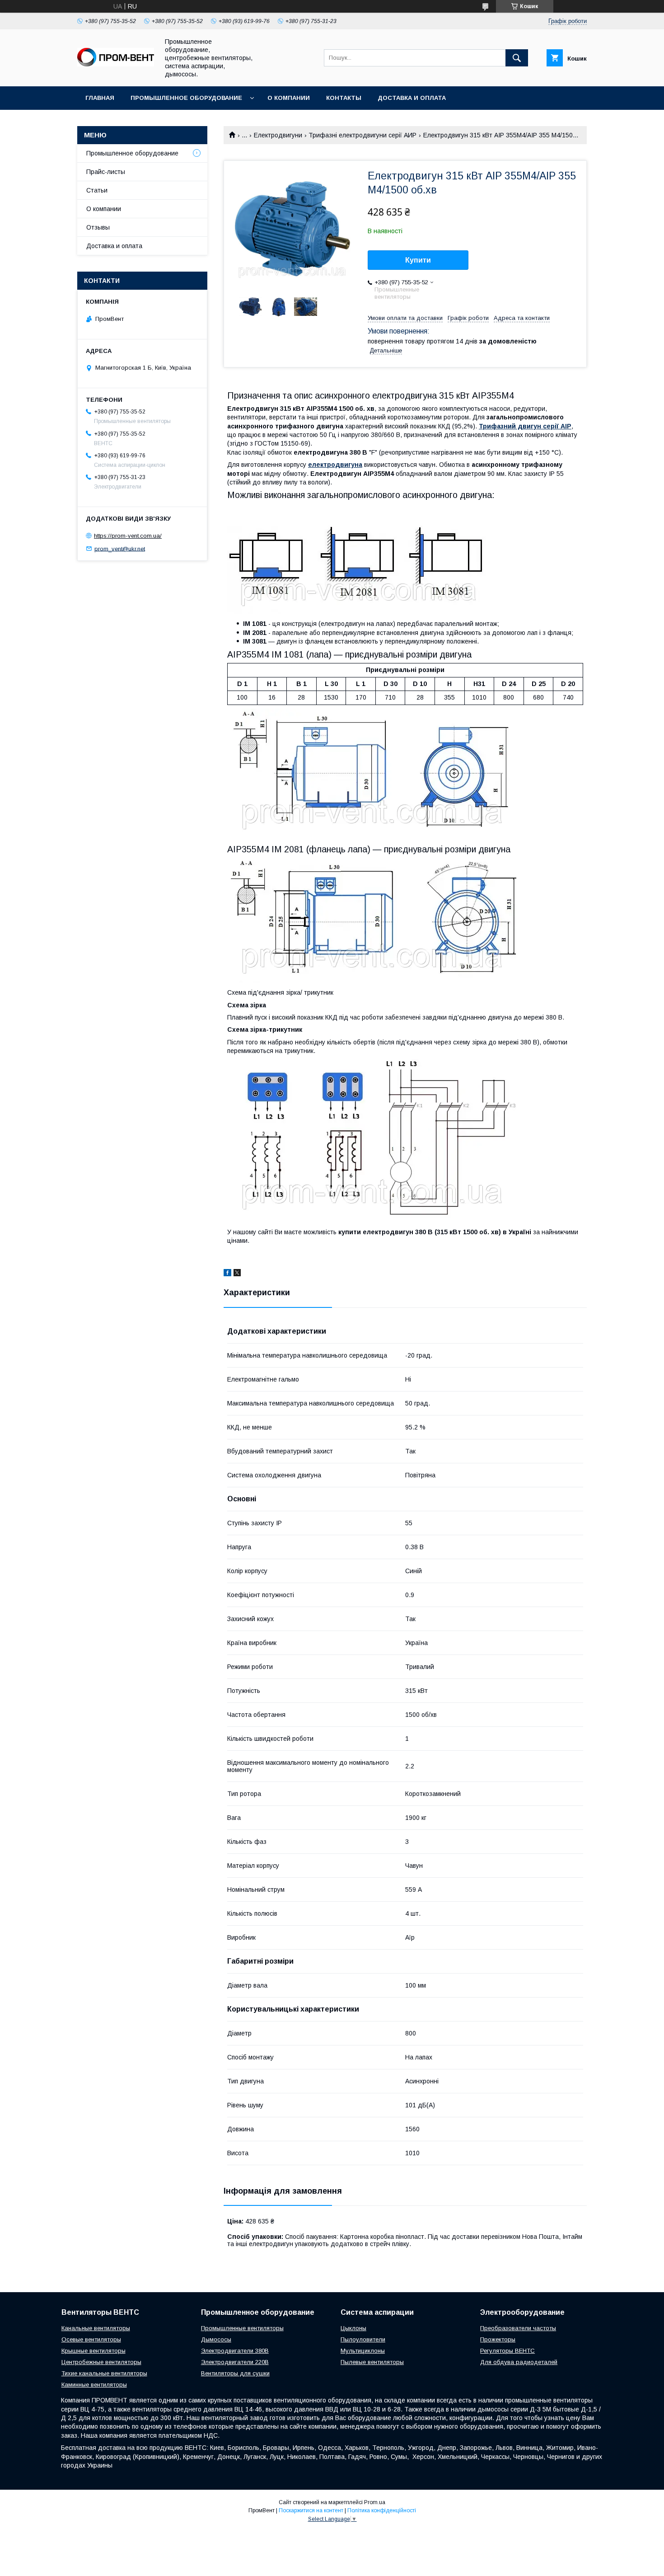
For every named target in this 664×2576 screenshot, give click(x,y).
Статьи (97, 190)
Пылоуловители (363, 2339)
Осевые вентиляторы (91, 2339)
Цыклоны (353, 2328)
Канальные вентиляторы (96, 2328)
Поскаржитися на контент (311, 2510)
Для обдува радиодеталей (519, 2362)
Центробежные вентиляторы (101, 2362)
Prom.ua (375, 2502)
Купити (418, 260)
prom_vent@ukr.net (120, 548)
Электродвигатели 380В (235, 2351)
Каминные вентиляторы (94, 2385)
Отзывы (98, 227)
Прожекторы (498, 2339)
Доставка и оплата (412, 98)
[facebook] (227, 1274)
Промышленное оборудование (186, 98)
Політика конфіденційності (382, 2510)
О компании (289, 98)
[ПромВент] (116, 64)
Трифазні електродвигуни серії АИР (362, 135)
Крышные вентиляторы (94, 2351)
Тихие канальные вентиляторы (104, 2373)
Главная (100, 98)
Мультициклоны (363, 2351)
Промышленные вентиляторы (242, 2328)
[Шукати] (517, 58)
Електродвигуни (278, 135)
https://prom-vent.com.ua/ (128, 536)
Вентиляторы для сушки (235, 2373)
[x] (237, 1274)
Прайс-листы (106, 172)
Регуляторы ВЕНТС (507, 2351)
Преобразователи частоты (518, 2328)
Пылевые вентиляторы (372, 2362)
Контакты (344, 98)
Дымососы (216, 2339)
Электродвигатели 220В (235, 2362)
